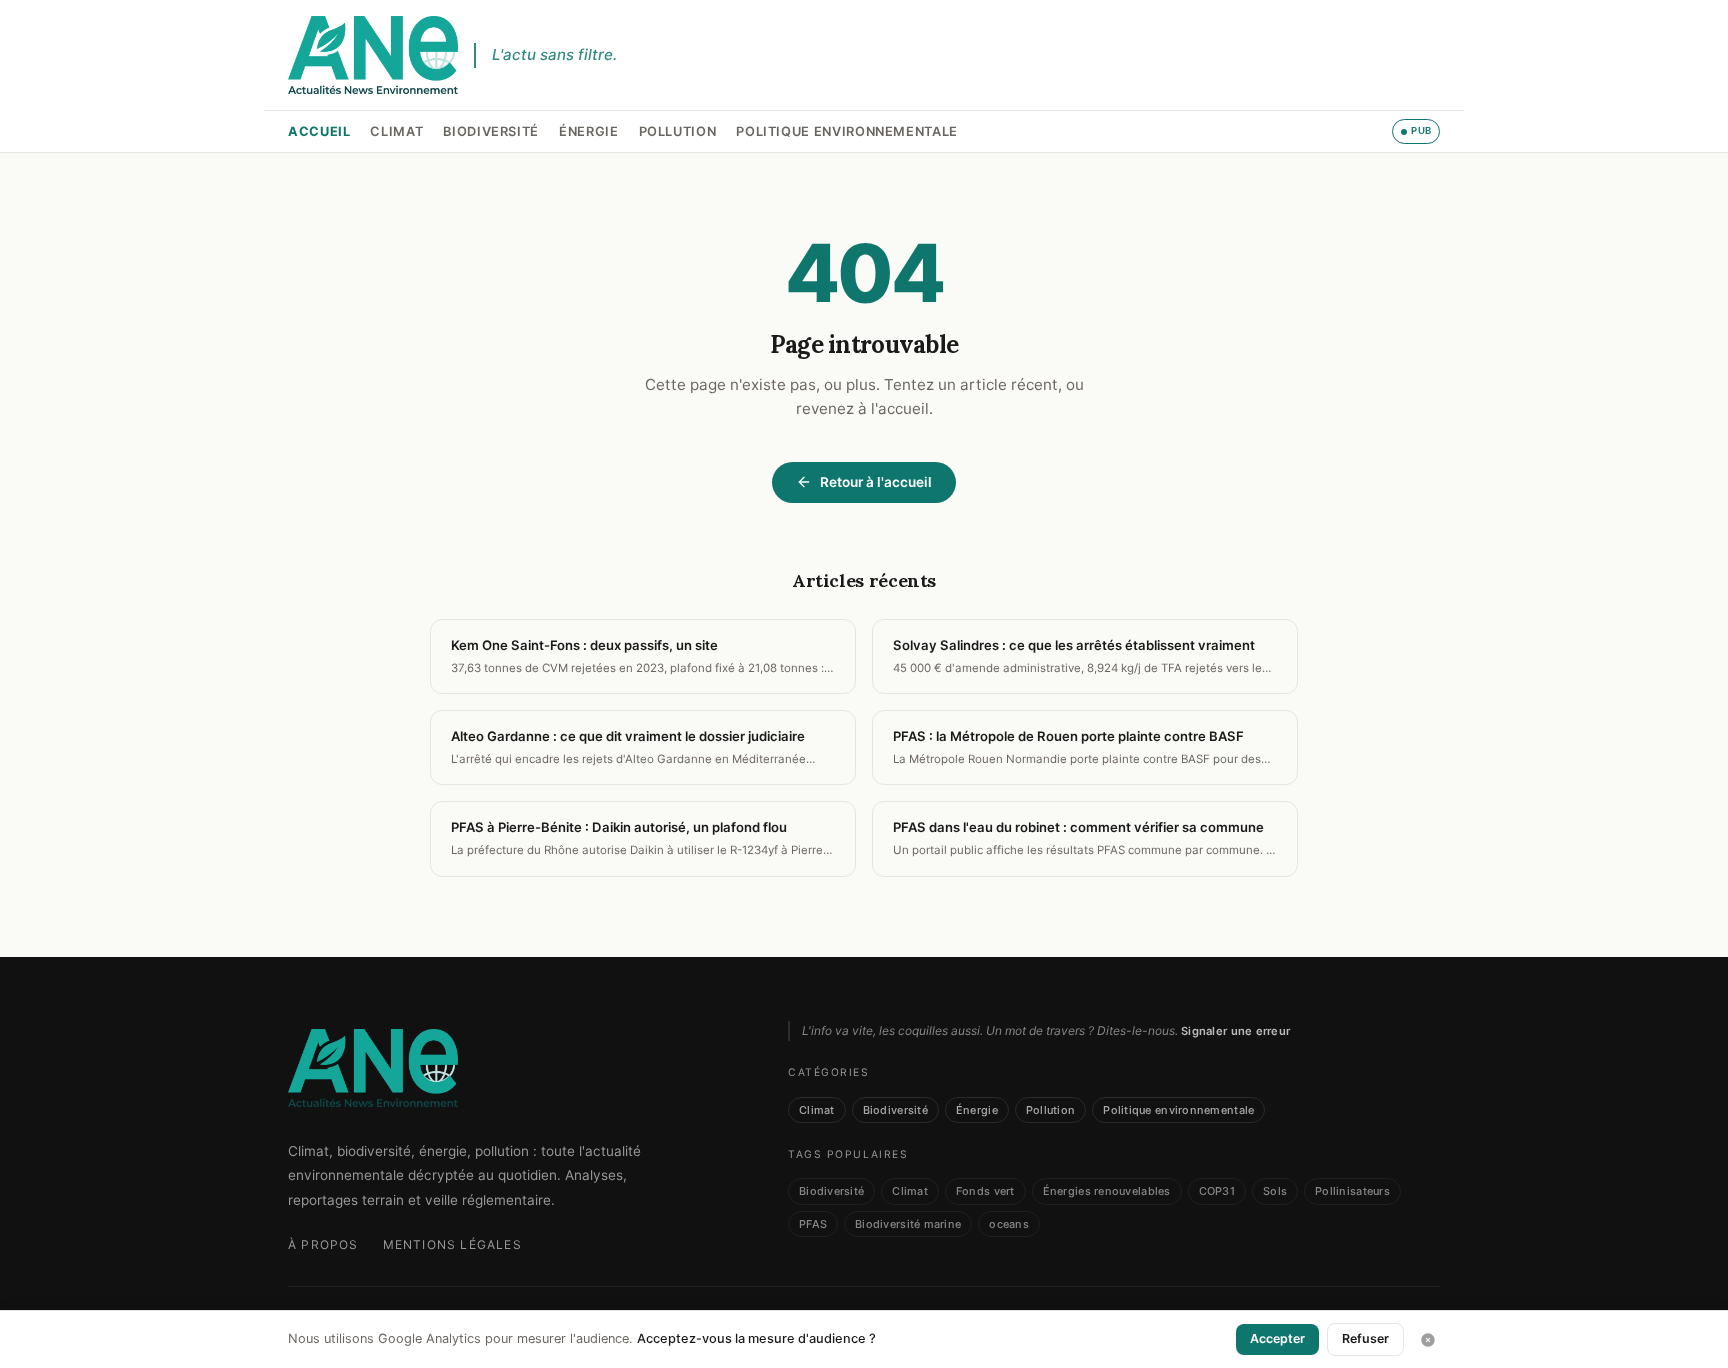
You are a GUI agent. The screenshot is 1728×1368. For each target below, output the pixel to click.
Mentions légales (452, 1244)
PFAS (813, 1224)
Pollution (678, 131)
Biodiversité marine (908, 1224)
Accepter (1277, 1338)
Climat (396, 131)
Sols (1275, 1191)
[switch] (1416, 131)
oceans (1009, 1224)
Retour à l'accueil (876, 482)
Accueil (319, 131)
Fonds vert (985, 1191)
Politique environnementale (847, 131)
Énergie (588, 131)
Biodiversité (491, 131)
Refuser (1365, 1338)
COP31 (1217, 1191)
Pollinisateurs (1352, 1191)
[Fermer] (1428, 1340)
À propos (323, 1244)
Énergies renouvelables (1107, 1191)
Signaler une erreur (1235, 1031)
